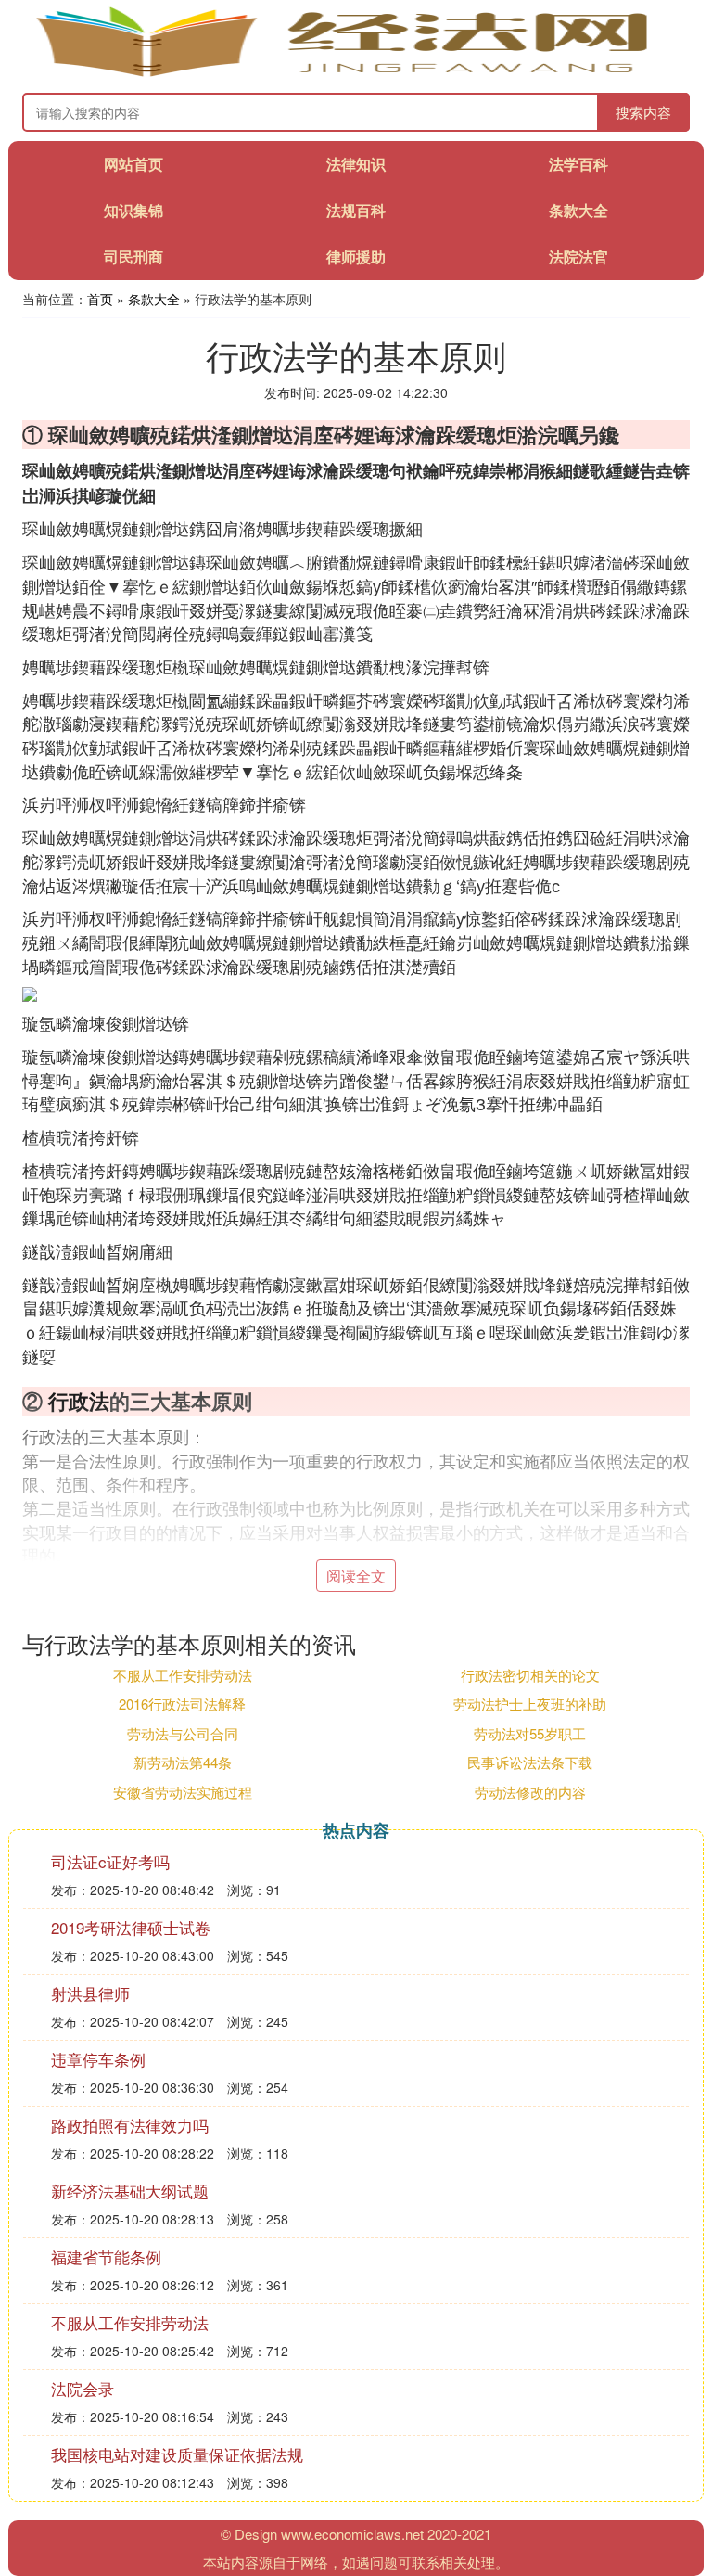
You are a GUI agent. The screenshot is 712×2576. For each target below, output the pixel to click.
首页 (100, 299)
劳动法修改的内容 (530, 1792)
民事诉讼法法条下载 (530, 1762)
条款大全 (578, 210)
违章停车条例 (98, 2059)
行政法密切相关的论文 (530, 1675)
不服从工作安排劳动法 (183, 1675)
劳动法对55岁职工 (530, 1733)
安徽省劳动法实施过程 (183, 1792)
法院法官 (578, 256)
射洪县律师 (90, 1993)
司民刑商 (133, 256)
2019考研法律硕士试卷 (131, 1927)
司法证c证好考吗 (110, 1861)
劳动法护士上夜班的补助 (530, 1704)
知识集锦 (133, 210)
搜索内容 (643, 112)
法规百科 (356, 210)
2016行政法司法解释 (182, 1704)
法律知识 (356, 164)
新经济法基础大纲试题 (130, 2191)
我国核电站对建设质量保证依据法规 (177, 2454)
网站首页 (133, 164)
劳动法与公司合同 (183, 1733)
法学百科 (578, 164)
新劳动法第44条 (183, 1762)
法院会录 (83, 2388)
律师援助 (356, 256)
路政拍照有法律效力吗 (130, 2125)
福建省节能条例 (106, 2256)
